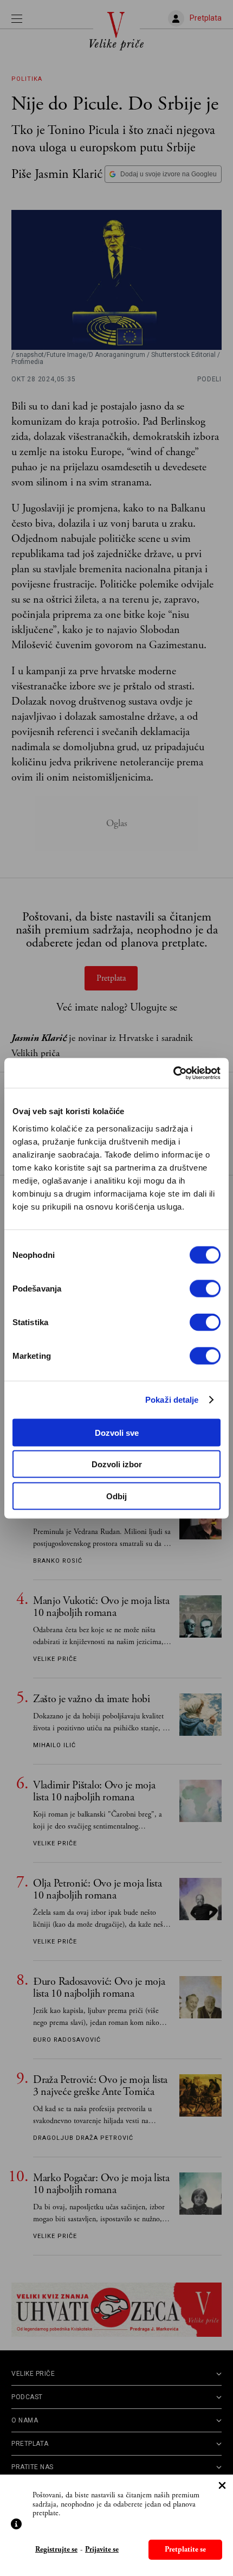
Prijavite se (102, 2550)
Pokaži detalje (172, 1400)
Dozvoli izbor (117, 1464)
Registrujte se (56, 2550)
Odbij (116, 1496)
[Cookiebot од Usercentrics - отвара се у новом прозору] (173, 1073)
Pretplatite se (185, 2549)
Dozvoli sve (117, 1432)
